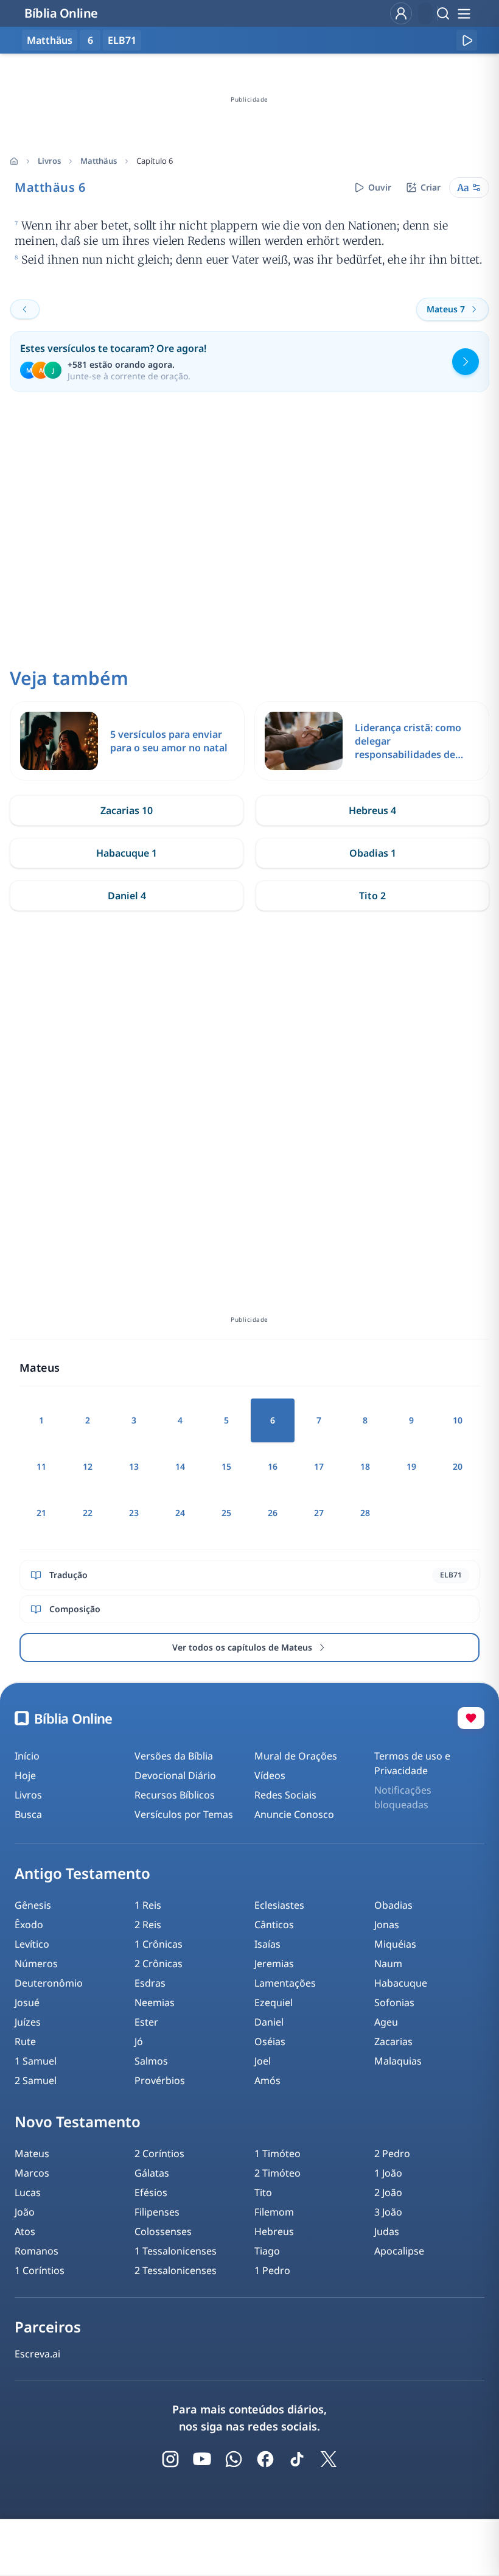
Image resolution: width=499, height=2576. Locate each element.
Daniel (269, 2022)
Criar (431, 187)
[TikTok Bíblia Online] (297, 2459)
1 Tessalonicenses (176, 2251)
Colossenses (163, 2231)
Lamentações (285, 1983)
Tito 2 (372, 896)
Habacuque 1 (127, 853)
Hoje (25, 1775)
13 (134, 1466)
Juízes (28, 2022)
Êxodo (29, 1925)
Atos (25, 2231)
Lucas (28, 2192)
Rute (25, 2041)
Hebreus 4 (372, 810)
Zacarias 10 (127, 810)
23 (134, 1513)
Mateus (32, 2153)
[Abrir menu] (464, 13)
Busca (28, 1814)
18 (365, 1466)
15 (226, 1466)
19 (411, 1466)
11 (41, 1466)
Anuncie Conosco (294, 1814)
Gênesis (33, 1905)
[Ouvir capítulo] (467, 40)
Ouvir (380, 187)
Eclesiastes (279, 1905)
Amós (267, 2080)
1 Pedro (272, 2270)
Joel (263, 2061)
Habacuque (401, 1983)
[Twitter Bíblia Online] (329, 2459)
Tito (263, 2192)
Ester (146, 2022)
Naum (388, 1964)
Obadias (393, 1905)
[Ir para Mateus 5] (25, 309)
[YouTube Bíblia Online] (202, 2459)
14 (180, 1466)
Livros (49, 161)
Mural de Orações (296, 1756)
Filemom (274, 2212)
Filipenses (157, 2212)
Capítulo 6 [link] (155, 161)
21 (41, 1513)
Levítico (32, 1944)
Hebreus (274, 2231)
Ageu (386, 2022)
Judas (387, 2231)
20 (458, 1466)
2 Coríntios (159, 2153)
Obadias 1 (373, 853)
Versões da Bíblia (174, 1756)
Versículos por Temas (184, 1814)
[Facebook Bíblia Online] (265, 2459)
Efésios (151, 2192)
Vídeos (270, 1775)
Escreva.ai (37, 2354)
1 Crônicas (159, 1944)
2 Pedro (392, 2153)
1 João (388, 2173)
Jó (139, 2041)
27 (319, 1513)
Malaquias (398, 2061)
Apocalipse (399, 2251)
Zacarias (393, 2041)
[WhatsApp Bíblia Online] (234, 2459)
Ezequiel (274, 2002)
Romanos (37, 2251)
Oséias (270, 2041)
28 (365, 1513)
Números (36, 1964)
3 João (388, 2212)
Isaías (267, 1944)
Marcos (32, 2173)
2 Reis (148, 1925)
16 (273, 1466)
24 (180, 1513)
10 (458, 1420)
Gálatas (152, 2173)
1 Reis (148, 1905)
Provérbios (160, 2080)
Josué (27, 2002)
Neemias (155, 2002)
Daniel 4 (127, 896)
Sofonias (394, 2002)
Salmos (151, 2061)
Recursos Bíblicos (175, 1795)
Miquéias (395, 1944)
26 (273, 1513)
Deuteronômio (49, 1983)
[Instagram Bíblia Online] (170, 2459)
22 (88, 1513)
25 (226, 1513)
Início (27, 1756)
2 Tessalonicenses (176, 2270)
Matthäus (99, 161)
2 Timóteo (277, 2173)
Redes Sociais (285, 1795)
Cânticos (274, 1925)
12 (88, 1466)
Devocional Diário (175, 1775)
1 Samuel (36, 2061)
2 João (388, 2192)
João (25, 2212)
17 (319, 1466)
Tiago (267, 2251)
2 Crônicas (159, 1964)
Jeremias (274, 1964)
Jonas (387, 1925)
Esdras (150, 1983)
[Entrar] (401, 13)
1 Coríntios (40, 2270)
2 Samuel (36, 2080)
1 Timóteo (277, 2153)
